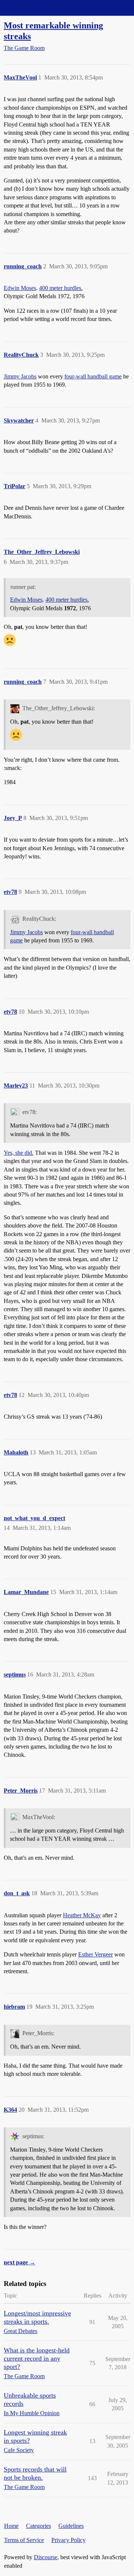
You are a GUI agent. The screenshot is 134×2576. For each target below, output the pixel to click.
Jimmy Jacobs (20, 376)
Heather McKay (82, 1915)
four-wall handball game (93, 376)
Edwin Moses (20, 288)
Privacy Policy (68, 2540)
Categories (39, 2526)
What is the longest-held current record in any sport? (37, 2358)
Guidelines (71, 2526)
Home (11, 2526)
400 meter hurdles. (61, 288)
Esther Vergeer (95, 1954)
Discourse (46, 2557)
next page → (20, 2262)
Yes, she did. (19, 1153)
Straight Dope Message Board (39, 8)
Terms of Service (24, 2540)
